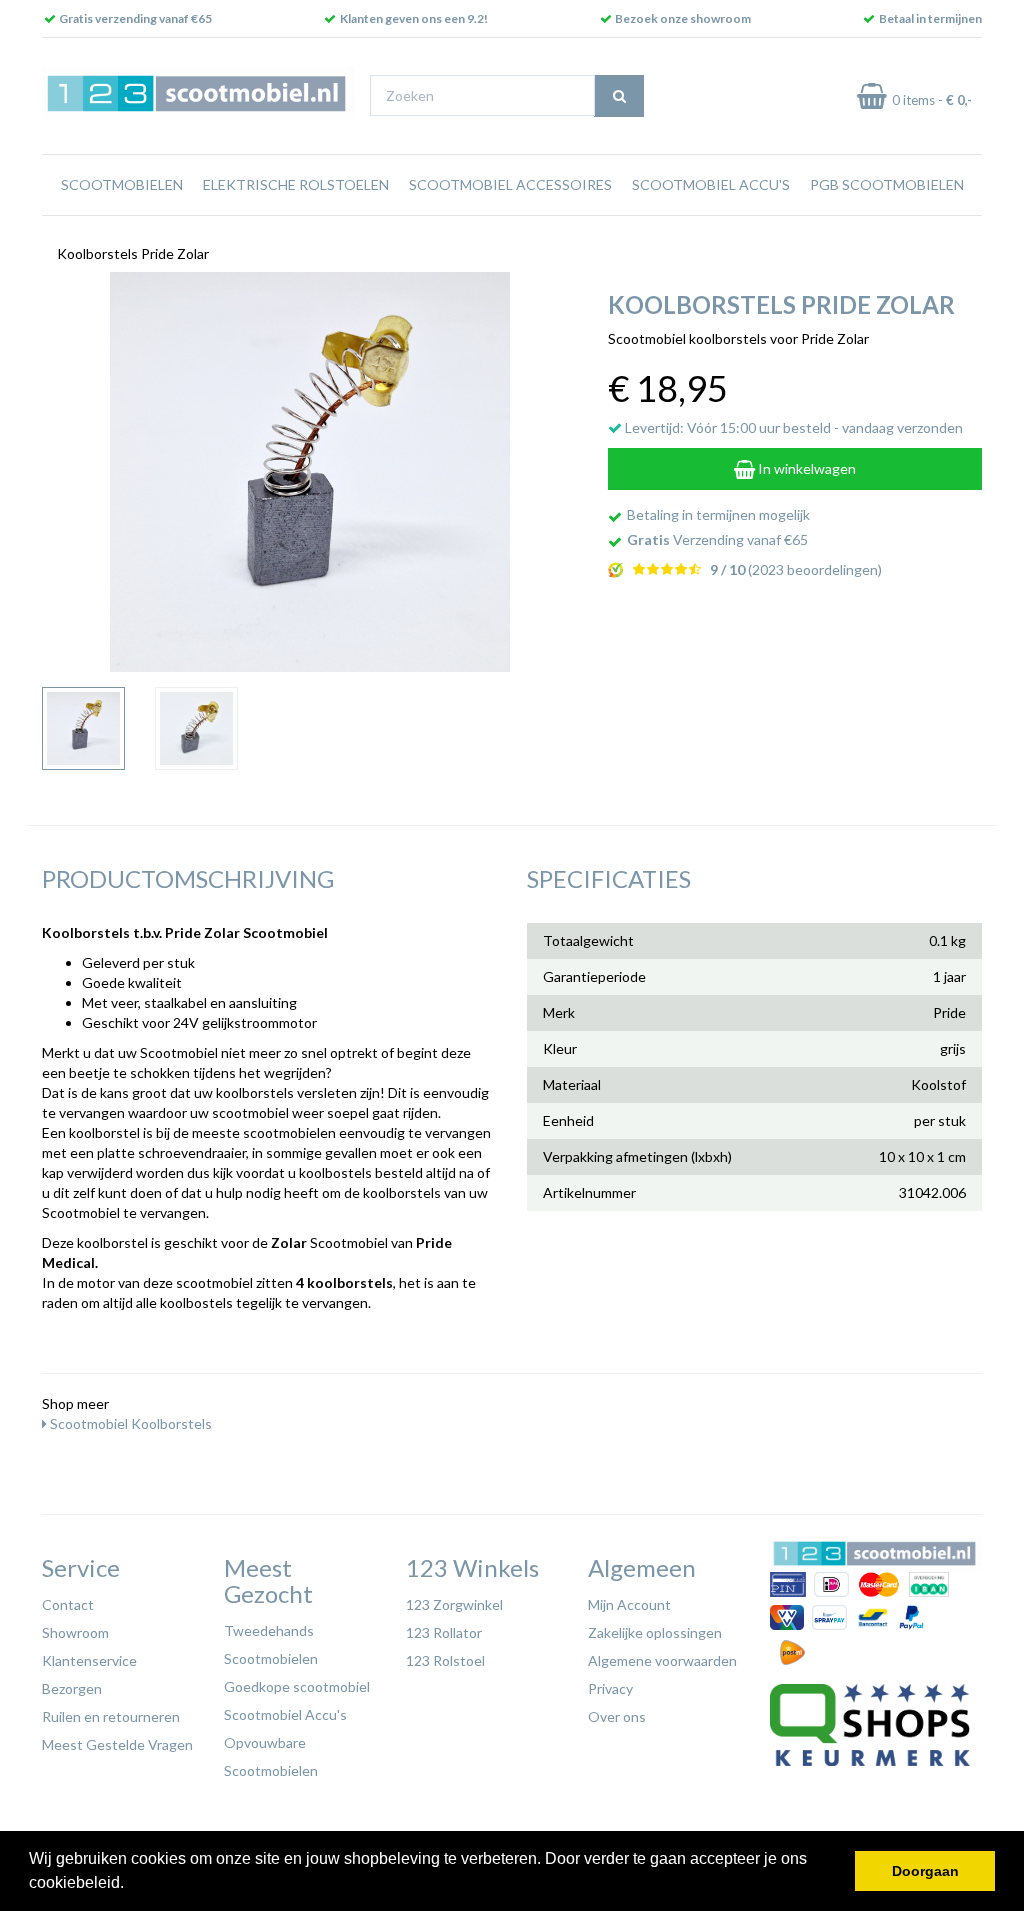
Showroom (75, 1632)
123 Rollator (444, 1632)
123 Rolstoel (445, 1660)
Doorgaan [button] (925, 1871)
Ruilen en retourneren (111, 1716)
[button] (131, 1885)
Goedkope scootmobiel (297, 1686)
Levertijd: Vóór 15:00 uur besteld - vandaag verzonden (792, 427)
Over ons (617, 1716)
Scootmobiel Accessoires (510, 184)
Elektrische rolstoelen (296, 184)
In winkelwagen (805, 468)
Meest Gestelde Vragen (117, 1744)
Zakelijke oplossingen (655, 1632)
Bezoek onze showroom (683, 18)
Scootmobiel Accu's (711, 184)
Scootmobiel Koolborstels (129, 1423)
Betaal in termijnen (930, 18)
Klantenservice (89, 1660)
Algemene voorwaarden (662, 1660)
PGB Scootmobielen (887, 184)
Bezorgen (72, 1688)
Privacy (610, 1688)
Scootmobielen (122, 184)
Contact (68, 1604)
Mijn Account (629, 1604)
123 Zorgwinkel (454, 1604)
